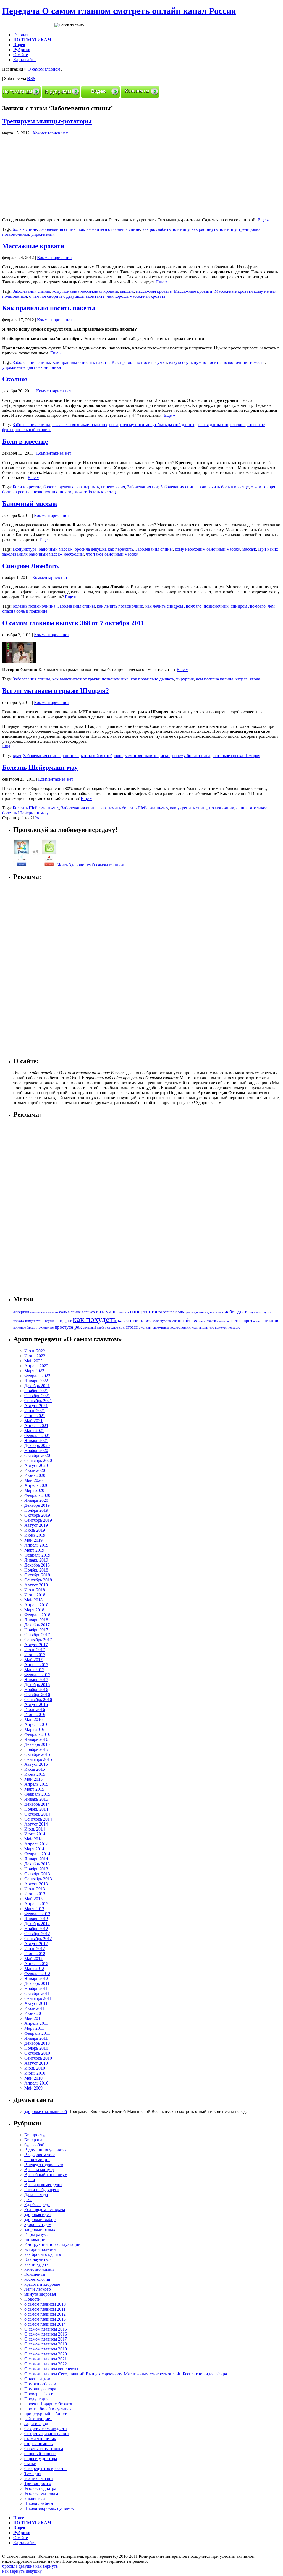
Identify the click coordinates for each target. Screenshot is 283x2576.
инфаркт (64, 1321)
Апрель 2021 (36, 1426)
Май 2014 (33, 1839)
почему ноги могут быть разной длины (157, 425)
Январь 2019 (36, 1560)
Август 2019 (36, 1525)
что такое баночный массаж (112, 554)
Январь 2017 (36, 1680)
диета (243, 1312)
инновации (35, 2239)
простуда (64, 1327)
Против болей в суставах (48, 2409)
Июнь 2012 (35, 1954)
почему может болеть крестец (88, 492)
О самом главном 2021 (46, 2359)
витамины (107, 1312)
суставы (145, 1327)
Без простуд (35, 2135)
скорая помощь (38, 2444)
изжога (19, 1321)
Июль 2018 (35, 1590)
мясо (202, 1321)
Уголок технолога (41, 2493)
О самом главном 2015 (46, 2329)
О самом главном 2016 (46, 2334)
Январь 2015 (36, 1799)
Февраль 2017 (37, 1675)
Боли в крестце (25, 441)
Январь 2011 (36, 2038)
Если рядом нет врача (45, 2209)
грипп (189, 1312)
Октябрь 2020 (37, 1455)
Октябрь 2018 (37, 1575)
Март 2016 (34, 1729)
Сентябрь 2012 (38, 1939)
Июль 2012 (35, 1949)
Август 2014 (36, 1824)
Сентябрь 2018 (38, 1580)
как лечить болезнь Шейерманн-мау (134, 808)
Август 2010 (36, 2063)
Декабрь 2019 (37, 1505)
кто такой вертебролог (102, 756)
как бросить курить (43, 2254)
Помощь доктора (40, 2389)
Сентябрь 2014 (38, 1819)
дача (28, 2200)
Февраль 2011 (37, 2033)
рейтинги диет (38, 2419)
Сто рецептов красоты (45, 2468)
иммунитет (33, 1321)
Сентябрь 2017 (38, 1640)
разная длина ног (212, 425)
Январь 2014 (36, 1859)
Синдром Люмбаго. (31, 566)
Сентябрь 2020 (38, 1460)
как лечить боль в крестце (224, 487)
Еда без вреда (37, 2205)
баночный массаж (56, 549)
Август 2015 (36, 1764)
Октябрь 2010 (37, 2053)
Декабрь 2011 (37, 1983)
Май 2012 (33, 1958)
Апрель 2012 (36, 1963)
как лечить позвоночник (120, 606)
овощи (211, 1321)
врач (17, 756)
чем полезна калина (215, 679)
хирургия (185, 679)
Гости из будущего (42, 2190)
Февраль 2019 (37, 1555)
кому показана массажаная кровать (85, 291)
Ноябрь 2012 (36, 1929)
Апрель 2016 (36, 1724)
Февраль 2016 (37, 1734)
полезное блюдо (24, 1327)
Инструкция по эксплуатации (53, 2244)
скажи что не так (40, 2439)
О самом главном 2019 (46, 2349)
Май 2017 (33, 1660)
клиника (71, 756)
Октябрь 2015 (37, 1754)
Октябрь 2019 (37, 1515)
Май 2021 (33, 1421)
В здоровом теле (40, 2155)
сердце (112, 1327)
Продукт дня (36, 2399)
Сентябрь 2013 (38, 1879)
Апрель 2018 (36, 1605)
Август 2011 (36, 2003)
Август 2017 (36, 1645)
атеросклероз (49, 1312)
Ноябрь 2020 (36, 1450)
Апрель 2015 (36, 1784)
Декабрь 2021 (37, 1386)
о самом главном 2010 (45, 2304)
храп (195, 1328)
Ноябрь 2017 (36, 1630)
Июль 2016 (35, 1709)
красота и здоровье (42, 2284)
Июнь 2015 (35, 1774)
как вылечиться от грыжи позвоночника (90, 679)
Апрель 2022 (36, 1366)
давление (200, 1312)
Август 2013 (36, 1884)
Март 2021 (34, 1431)
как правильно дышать (152, 679)
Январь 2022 (36, 1381)
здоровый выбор (40, 2219)
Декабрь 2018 (37, 1565)
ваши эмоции (37, 2160)
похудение (45, 1327)
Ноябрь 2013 (36, 1869)
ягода (255, 679)
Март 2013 (34, 1909)
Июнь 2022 (35, 1356)
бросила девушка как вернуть (71, 487)
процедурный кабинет (45, 2414)
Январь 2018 (36, 1620)
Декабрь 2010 (37, 2043)
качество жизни (39, 2269)
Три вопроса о (38, 2483)
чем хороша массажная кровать (136, 296)
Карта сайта (24, 60)
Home (19, 2518)
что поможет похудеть (225, 1327)
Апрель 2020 (36, 1485)
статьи (30, 2464)
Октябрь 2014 (37, 1814)
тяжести (257, 362)
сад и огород (36, 2424)
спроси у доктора (41, 2459)
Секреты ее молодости (46, 2429)
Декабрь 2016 (37, 1685)
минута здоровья (40, 2294)
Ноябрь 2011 (36, 1988)
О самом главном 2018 (46, 2344)
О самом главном (44, 69)
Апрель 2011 (36, 2023)
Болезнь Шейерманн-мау (40, 767)
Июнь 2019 (35, 1535)
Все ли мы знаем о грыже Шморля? (56, 691)
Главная (21, 35)
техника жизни (39, 2478)
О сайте (21, 55)
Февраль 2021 (37, 1435)
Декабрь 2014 (37, 1804)
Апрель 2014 (36, 1844)
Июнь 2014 (35, 1834)
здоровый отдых (40, 2229)
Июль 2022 (35, 1351)
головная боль (171, 1312)
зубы (267, 1312)
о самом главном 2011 (45, 2309)
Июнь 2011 (35, 2013)
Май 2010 (33, 2078)
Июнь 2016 (35, 1714)
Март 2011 (34, 2028)
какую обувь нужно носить (195, 362)
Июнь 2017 (35, 1655)
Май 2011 (33, 2018)
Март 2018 (34, 1610)
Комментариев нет (50, 133)
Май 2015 (33, 1779)
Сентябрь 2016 (38, 1699)
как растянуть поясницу (214, 229)
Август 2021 (36, 1406)
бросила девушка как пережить (104, 549)
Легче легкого (38, 2289)
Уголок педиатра (40, 2488)
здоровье (256, 1312)
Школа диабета (39, 2503)
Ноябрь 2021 (36, 1391)
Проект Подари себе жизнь (50, 2404)
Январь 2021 (36, 1440)
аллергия (21, 1312)
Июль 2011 (35, 2008)
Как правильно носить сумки (139, 362)
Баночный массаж (30, 504)
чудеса (242, 679)
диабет (229, 1312)
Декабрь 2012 (37, 1924)
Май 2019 (33, 1540)
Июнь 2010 (35, 2073)
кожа (156, 1321)
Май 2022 (33, 1361)
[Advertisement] (49, 174)
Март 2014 (34, 1849)
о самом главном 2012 (45, 2314)
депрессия (214, 1312)
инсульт (48, 1320)
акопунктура (25, 549)
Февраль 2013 (37, 1914)
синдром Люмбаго (248, 606)
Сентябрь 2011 (38, 1998)
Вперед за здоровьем (44, 2165)
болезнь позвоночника (34, 606)
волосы (124, 1312)
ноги (113, 425)
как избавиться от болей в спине (109, 229)
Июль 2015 (35, 1769)
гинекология (113, 487)
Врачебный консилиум (46, 2175)
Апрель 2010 (36, 2083)
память (258, 1321)
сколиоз (238, 425)
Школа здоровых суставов (49, 2508)
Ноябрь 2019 (36, 1510)
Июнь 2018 (35, 1595)
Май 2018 (33, 1600)
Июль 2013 (35, 1889)
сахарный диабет (94, 1327)
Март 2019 (34, 1550)
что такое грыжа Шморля (236, 756)
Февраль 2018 (37, 1615)
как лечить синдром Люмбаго (173, 606)
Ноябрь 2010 (36, 2048)
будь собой (34, 2145)
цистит (204, 1327)
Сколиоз (15, 379)
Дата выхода (36, 2195)
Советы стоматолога (44, 2449)
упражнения (43, 234)
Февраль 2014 (37, 1854)
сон (122, 1327)
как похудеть (95, 1319)
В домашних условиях (45, 2150)
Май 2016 (33, 1719)
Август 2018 (36, 1585)
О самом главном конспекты (51, 2369)
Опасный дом (37, 2379)
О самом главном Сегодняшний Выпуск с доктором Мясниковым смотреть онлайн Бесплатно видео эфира (126, 2374)
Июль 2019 (35, 1530)
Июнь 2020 (35, 1475)
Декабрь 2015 (37, 1744)
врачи (30, 2180)
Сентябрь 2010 (38, 2058)
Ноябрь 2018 (36, 1570)
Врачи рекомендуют (43, 2185)
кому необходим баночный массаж (208, 549)
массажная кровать (154, 291)
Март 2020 (34, 1490)
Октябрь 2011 (37, 1993)
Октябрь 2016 (37, 1695)
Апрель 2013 (36, 1904)
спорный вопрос (40, 2454)
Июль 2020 (35, 1470)
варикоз (88, 1312)
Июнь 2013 (35, 1894)
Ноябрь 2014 (36, 1809)
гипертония (144, 1311)
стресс (132, 1327)
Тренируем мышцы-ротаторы (47, 121)
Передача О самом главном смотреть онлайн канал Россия (119, 11)
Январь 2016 (36, 1739)
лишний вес (185, 1320)
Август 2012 (36, 1944)
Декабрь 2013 (37, 1864)
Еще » (263, 220)
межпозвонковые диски (147, 756)
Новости (32, 2299)
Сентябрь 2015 (38, 1759)
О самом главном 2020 (46, 2354)
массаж (127, 291)
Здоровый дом (38, 2224)
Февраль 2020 (37, 1495)
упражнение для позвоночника (32, 367)
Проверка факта (39, 2394)
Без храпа (33, 2140)
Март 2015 (34, 1789)
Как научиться (38, 2259)
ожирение (224, 1321)
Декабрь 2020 (37, 1445)
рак (78, 1327)
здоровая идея (37, 2214)
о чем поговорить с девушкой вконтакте (67, 296)
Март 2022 (34, 1371)
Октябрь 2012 (37, 1934)
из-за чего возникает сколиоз (79, 425)
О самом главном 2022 (46, 2364)
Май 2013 (33, 1899)
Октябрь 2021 (37, 1396)
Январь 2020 (36, 1500)
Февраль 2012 (37, 1973)
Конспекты (35, 2274)
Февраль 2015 (37, 1794)
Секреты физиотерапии (47, 2434)
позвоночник (235, 362)
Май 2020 (33, 1480)
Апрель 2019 (36, 1545)
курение (166, 1321)
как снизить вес (135, 1320)
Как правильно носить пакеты (49, 308)
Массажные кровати (33, 246)
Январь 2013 (36, 1919)
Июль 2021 (35, 1411)
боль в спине (25, 229)
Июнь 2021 (35, 1416)
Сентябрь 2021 (38, 1401)
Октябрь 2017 (37, 1635)
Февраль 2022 (37, 1376)
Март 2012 (34, 1968)
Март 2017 (34, 1670)
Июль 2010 (35, 2068)
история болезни (40, 2249)
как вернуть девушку (22, 2571)
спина (242, 808)
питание (271, 1320)
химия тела (35, 2498)
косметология (37, 2279)
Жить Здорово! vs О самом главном (91, 865)
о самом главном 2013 (45, 2319)
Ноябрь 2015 (36, 1749)
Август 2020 (36, 1465)
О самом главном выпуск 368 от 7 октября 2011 (73, 623)
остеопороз (242, 1321)
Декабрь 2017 (37, 1625)
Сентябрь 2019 (38, 1520)
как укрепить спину (188, 808)
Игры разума (36, 2234)
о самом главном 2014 (45, 2324)
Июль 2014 (35, 1829)
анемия (35, 1312)
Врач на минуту (39, 2170)
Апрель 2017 (36, 1665)
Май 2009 (33, 2088)
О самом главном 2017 (46, 2339)
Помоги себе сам (40, 2384)
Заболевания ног (143, 487)
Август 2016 (36, 1704)
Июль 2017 (35, 1650)
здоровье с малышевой (46, 2112)
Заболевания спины (58, 229)
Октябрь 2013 (37, 1874)
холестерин (180, 1327)
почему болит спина (191, 756)
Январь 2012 (36, 1978)
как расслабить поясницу (166, 229)
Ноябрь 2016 (36, 1690)
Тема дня (33, 2473)
